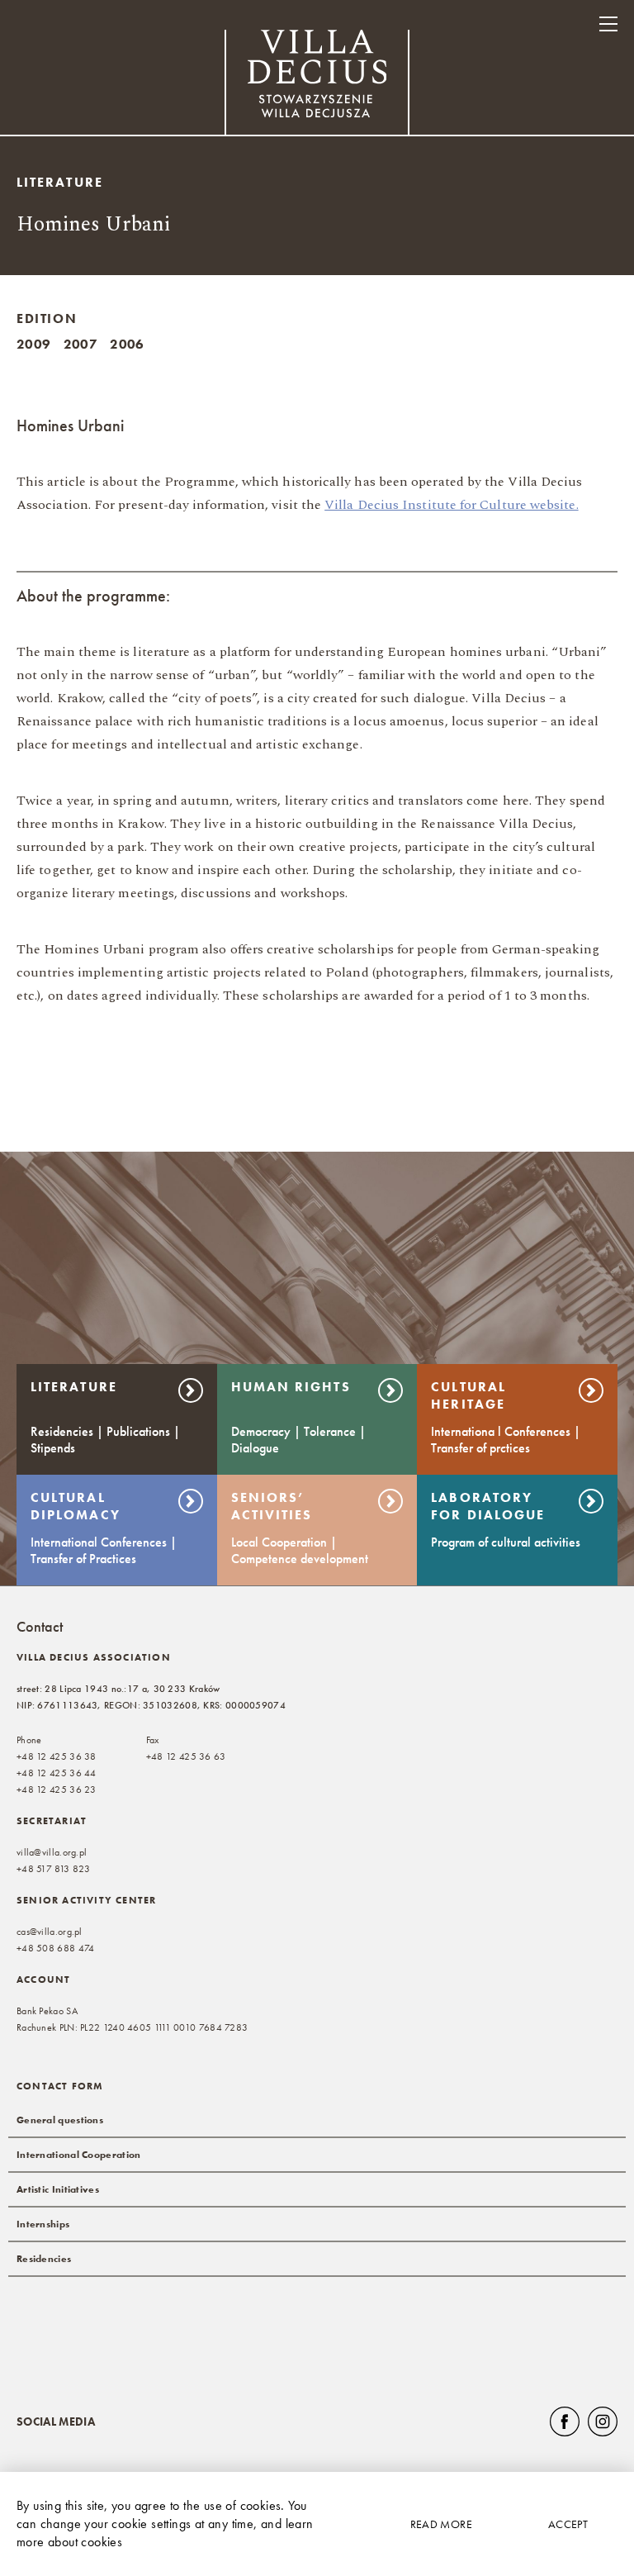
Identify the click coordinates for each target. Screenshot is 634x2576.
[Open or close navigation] (608, 24)
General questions (60, 2120)
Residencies (44, 2259)
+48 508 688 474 (56, 1948)
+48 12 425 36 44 (57, 1773)
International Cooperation (79, 2155)
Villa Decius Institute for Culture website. (451, 505)
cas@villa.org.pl (50, 1932)
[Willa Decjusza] (317, 85)
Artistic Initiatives (58, 2189)
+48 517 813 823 (54, 1869)
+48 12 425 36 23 (57, 1789)
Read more (441, 2524)
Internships (43, 2224)
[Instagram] (603, 2422)
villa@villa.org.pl (52, 1852)
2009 (34, 344)
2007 (81, 344)
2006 (127, 344)
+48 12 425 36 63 (186, 1756)
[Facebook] (565, 2422)
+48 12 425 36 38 (57, 1756)
